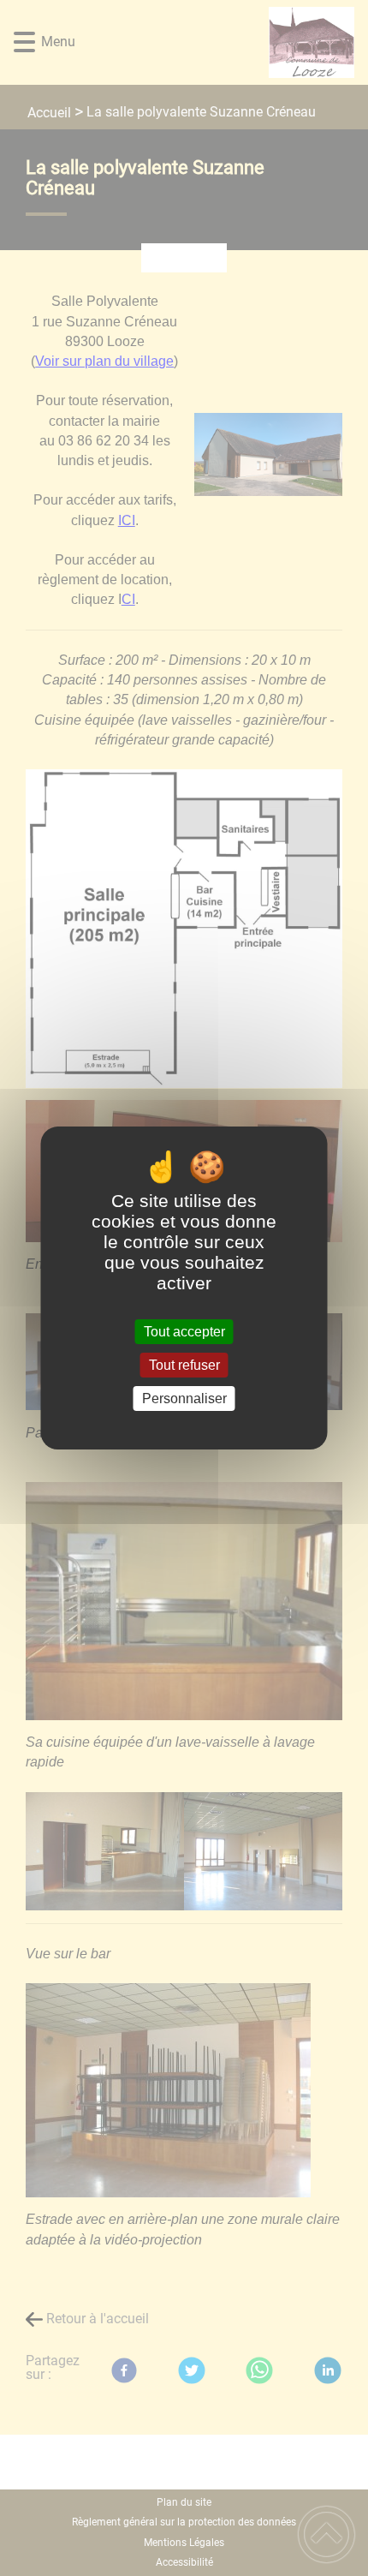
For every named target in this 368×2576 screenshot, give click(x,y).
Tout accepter (184, 1332)
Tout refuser (184, 1365)
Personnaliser (184, 1399)
